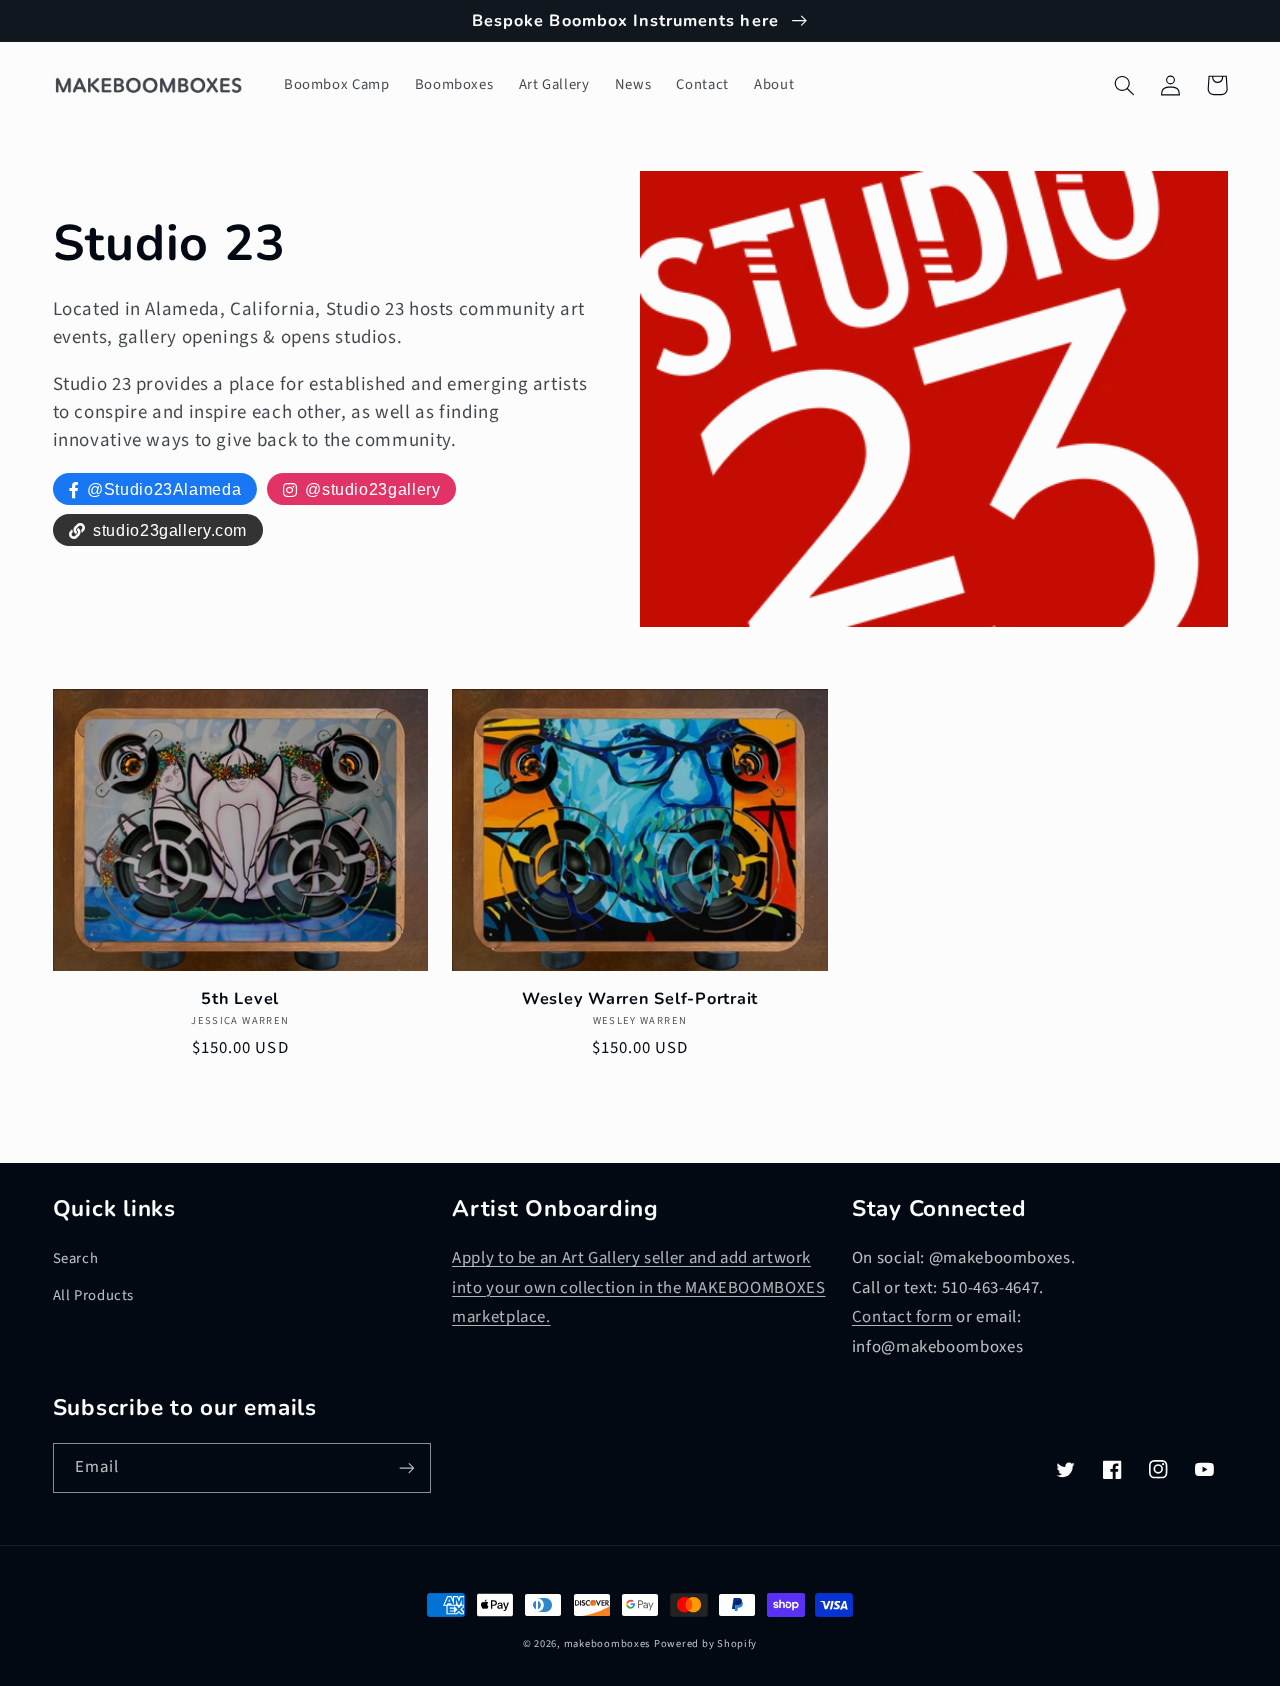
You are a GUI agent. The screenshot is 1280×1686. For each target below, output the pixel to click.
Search (76, 1258)
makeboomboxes (607, 1643)
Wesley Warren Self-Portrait (640, 999)
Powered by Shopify (705, 1643)
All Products (94, 1295)
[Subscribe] (406, 1467)
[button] (1125, 85)
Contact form (902, 1317)
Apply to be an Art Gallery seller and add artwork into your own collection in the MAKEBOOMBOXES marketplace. (638, 1287)
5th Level (240, 999)
